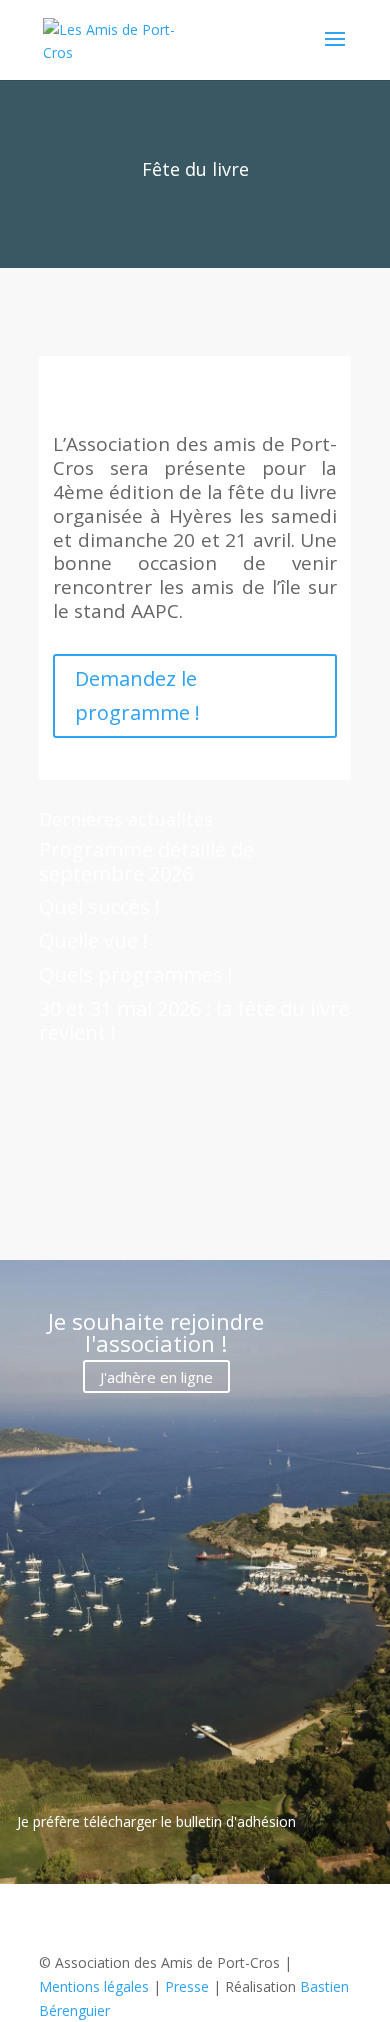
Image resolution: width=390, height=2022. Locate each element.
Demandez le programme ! (137, 695)
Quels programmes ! (136, 974)
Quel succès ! (99, 906)
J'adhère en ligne (156, 1376)
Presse (187, 1986)
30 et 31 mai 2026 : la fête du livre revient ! (194, 1020)
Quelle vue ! (93, 940)
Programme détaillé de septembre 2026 (146, 861)
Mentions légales (94, 1986)
